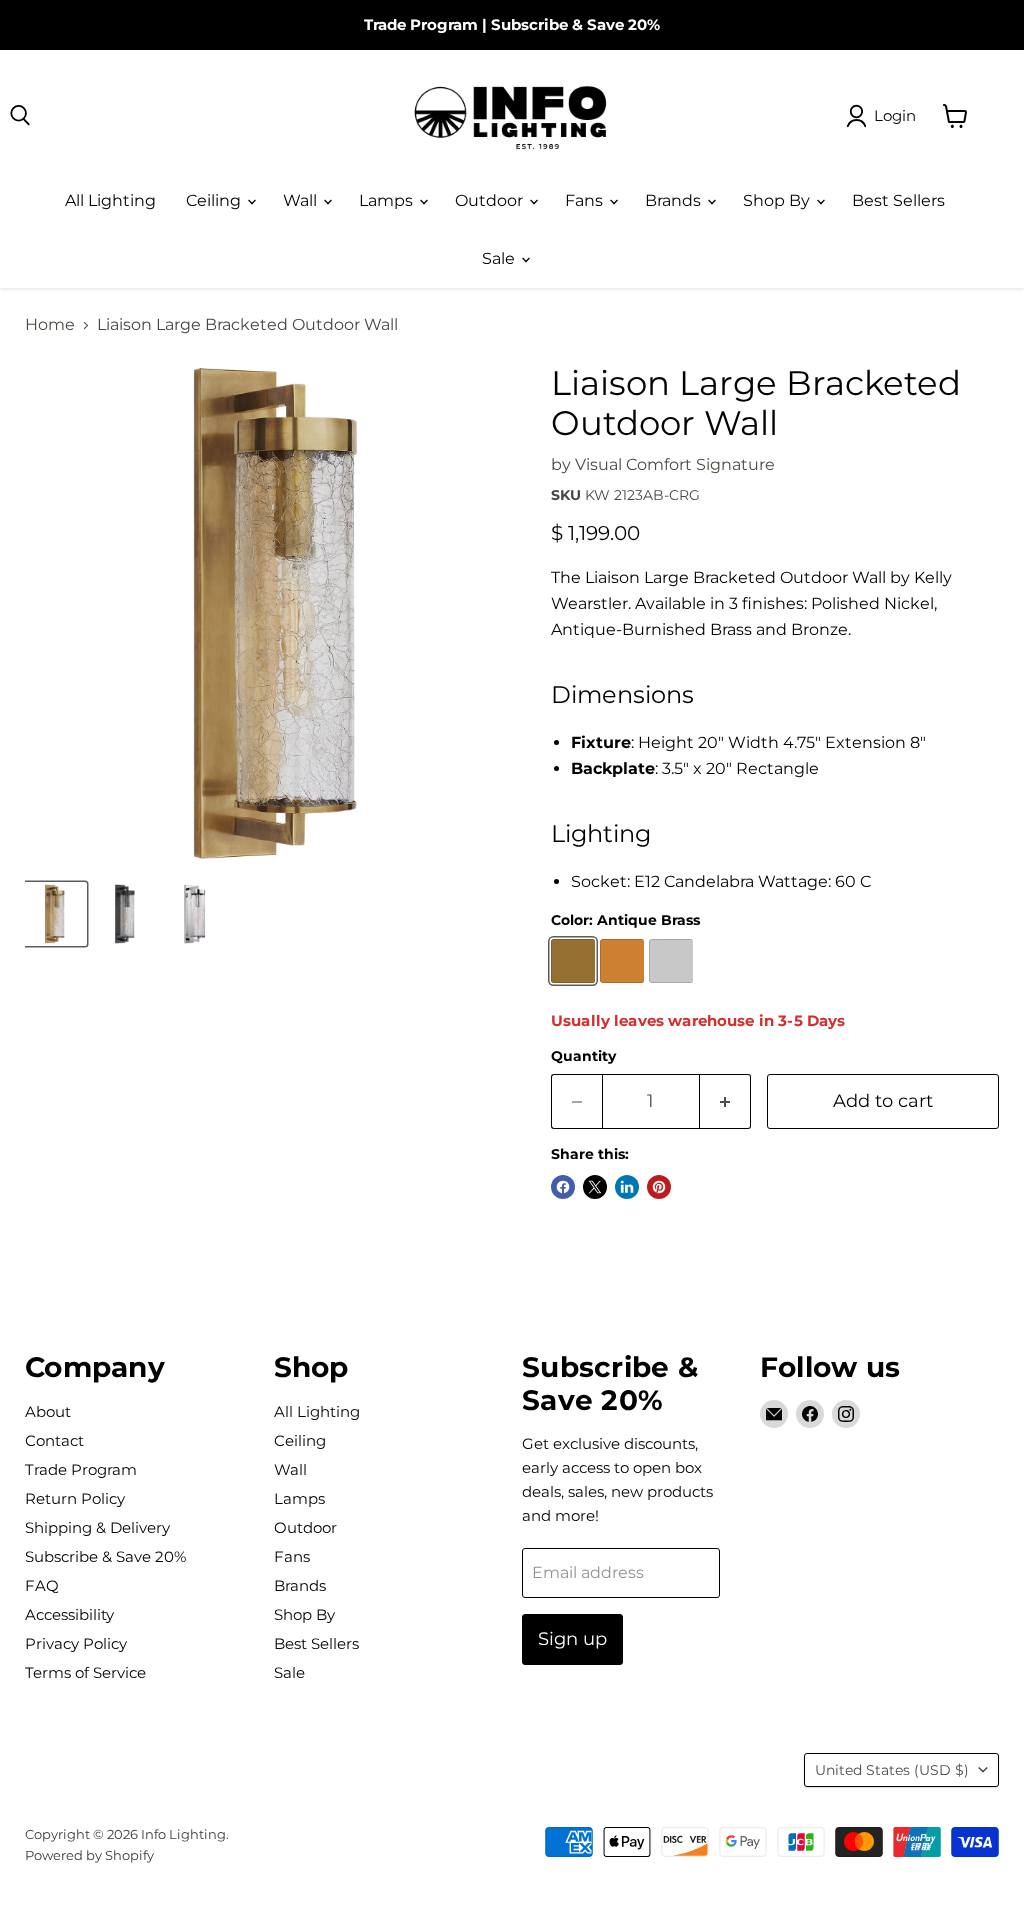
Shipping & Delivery (97, 1527)
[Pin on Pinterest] (659, 1187)
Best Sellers (898, 200)
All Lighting (110, 200)
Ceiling (215, 200)
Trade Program (421, 24)
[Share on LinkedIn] (627, 1187)
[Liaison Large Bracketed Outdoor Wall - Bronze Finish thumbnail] (125, 914)
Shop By (778, 200)
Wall (302, 200)
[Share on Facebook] (563, 1187)
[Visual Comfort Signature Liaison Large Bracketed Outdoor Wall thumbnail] (55, 914)
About (48, 1411)
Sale (500, 258)
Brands (675, 200)
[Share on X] (595, 1187)
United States (892, 1770)
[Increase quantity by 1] (725, 1101)
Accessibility (69, 1614)
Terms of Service (85, 1672)
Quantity (583, 1056)
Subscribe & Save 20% (575, 24)
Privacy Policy (76, 1643)
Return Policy (75, 1498)
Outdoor (491, 200)
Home (50, 325)
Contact (54, 1440)
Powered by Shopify (89, 1855)
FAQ (42, 1585)
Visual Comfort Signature (675, 464)
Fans (586, 200)
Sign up (572, 1639)
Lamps (388, 200)
